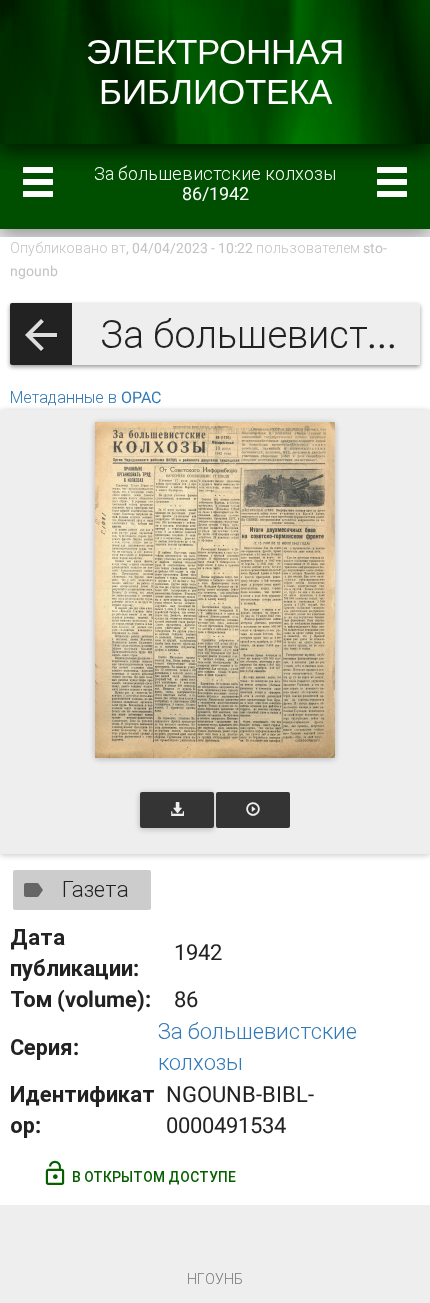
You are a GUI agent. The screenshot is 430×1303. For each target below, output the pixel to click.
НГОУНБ (215, 1279)
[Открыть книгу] (215, 590)
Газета (95, 889)
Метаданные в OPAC (85, 397)
